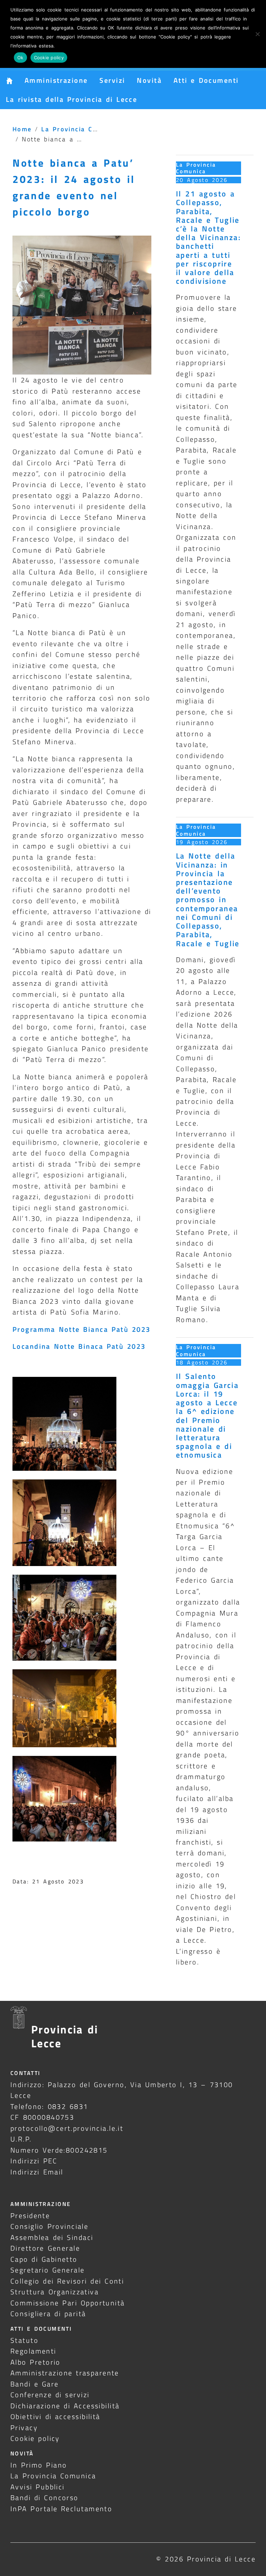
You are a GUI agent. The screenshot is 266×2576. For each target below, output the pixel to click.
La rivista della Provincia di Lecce (72, 99)
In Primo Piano (39, 2465)
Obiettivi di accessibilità (55, 2416)
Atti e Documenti (206, 80)
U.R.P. (21, 2139)
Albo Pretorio (36, 2362)
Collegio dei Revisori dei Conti (67, 2281)
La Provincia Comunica (81, 129)
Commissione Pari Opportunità (68, 2303)
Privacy (24, 2428)
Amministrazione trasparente (65, 2373)
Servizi (112, 80)
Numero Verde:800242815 (59, 2150)
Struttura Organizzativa (55, 2292)
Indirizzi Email (37, 2172)
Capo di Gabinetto (44, 2259)
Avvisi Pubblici (38, 2487)
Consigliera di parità (48, 2314)
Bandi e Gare (35, 2384)
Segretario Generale (47, 2270)
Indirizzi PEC (34, 2161)
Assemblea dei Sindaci (52, 2237)
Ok (20, 58)
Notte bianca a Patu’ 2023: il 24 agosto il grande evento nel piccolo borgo (74, 187)
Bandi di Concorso (45, 2498)
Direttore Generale (45, 2248)
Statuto (24, 2340)
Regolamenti (33, 2351)
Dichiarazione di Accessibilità (65, 2406)
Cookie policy (35, 2438)
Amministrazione (56, 80)
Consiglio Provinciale (49, 2226)
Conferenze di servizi (50, 2395)
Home (22, 129)
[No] (257, 34)
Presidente (30, 2215)
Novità (149, 80)
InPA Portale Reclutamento (61, 2509)
